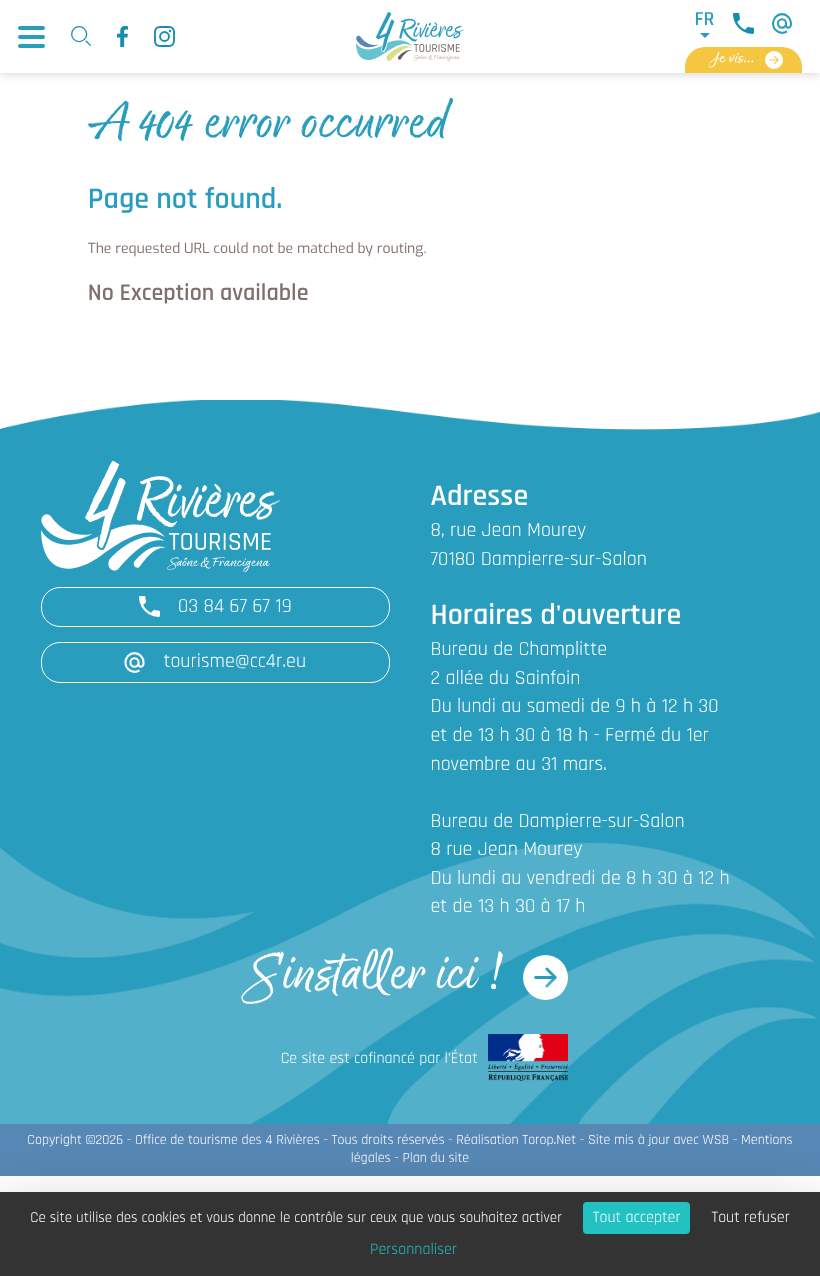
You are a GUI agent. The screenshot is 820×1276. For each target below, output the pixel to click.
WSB (716, 1140)
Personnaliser (413, 1250)
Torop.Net (549, 1140)
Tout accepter (637, 1218)
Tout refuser (750, 1218)
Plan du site (435, 1158)
